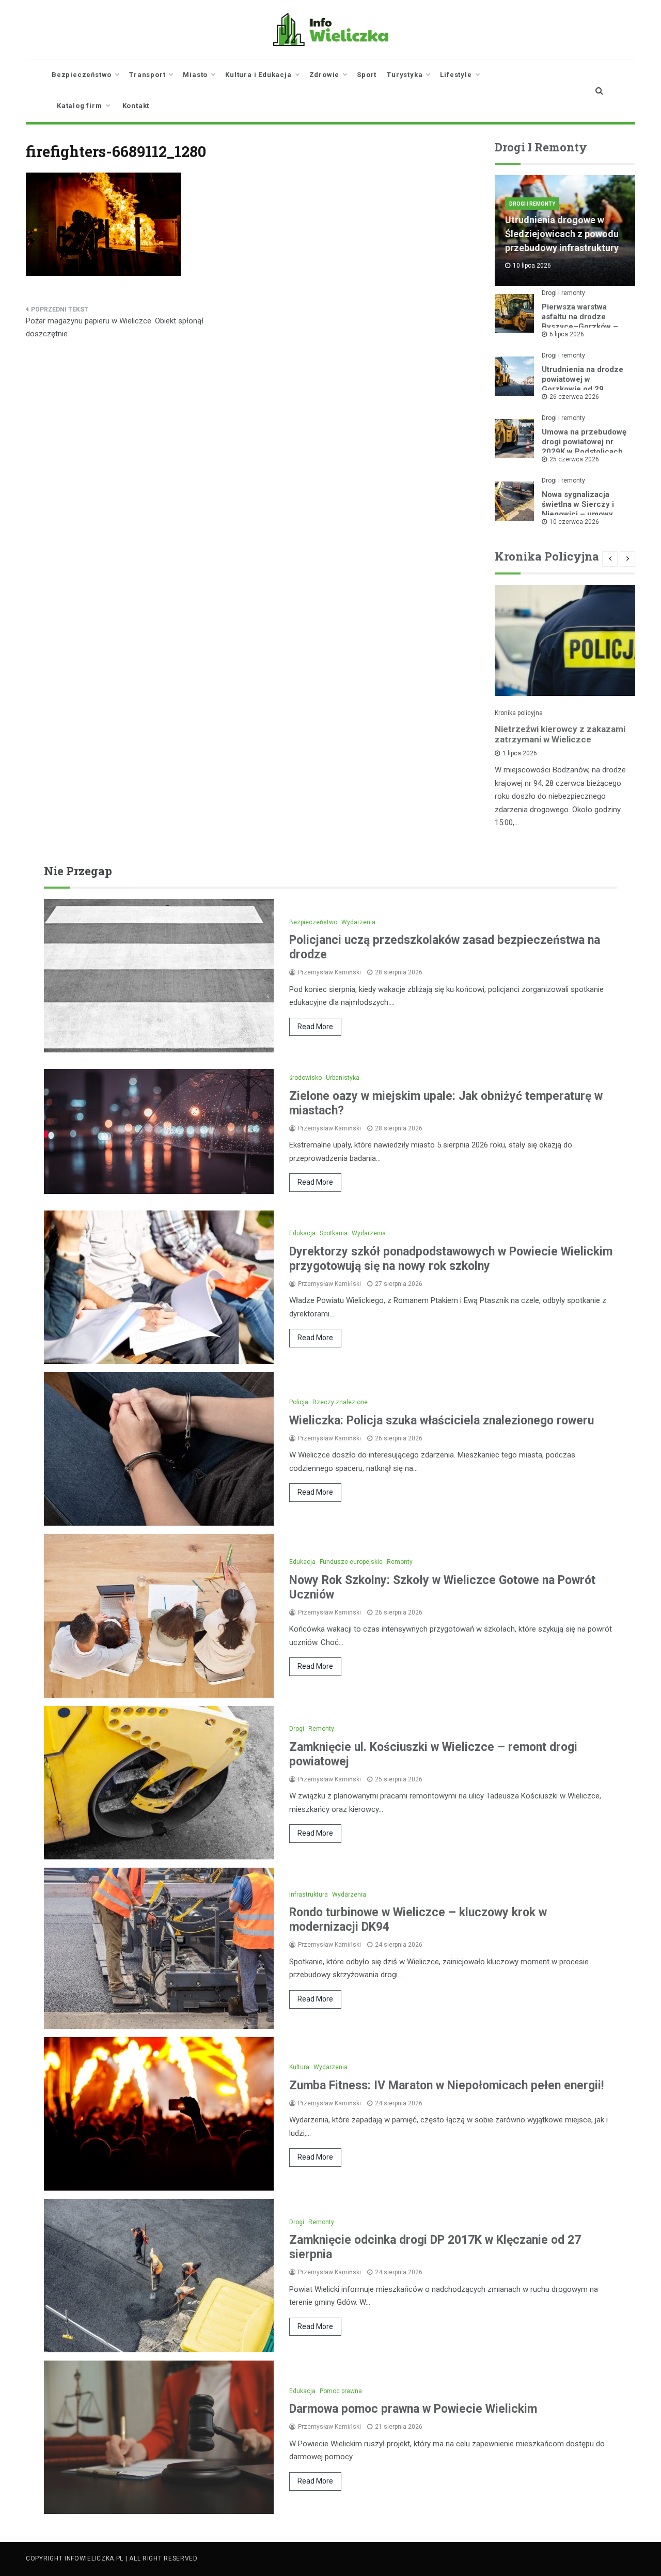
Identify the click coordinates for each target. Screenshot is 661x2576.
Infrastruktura (309, 1895)
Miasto (195, 75)
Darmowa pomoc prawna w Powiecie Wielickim (413, 2409)
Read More (315, 1027)
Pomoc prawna (341, 2391)
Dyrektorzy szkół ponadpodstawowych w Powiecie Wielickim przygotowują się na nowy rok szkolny (451, 1259)
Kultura (299, 2067)
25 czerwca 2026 (574, 459)
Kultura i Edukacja (258, 75)
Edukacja (302, 1233)
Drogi (297, 1729)
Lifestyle (456, 75)
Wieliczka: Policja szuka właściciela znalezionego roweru (442, 1421)
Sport (367, 75)
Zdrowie (325, 75)
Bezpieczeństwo (82, 75)
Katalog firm (80, 106)
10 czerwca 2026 (574, 522)
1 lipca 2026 (520, 753)
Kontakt (136, 106)
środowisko (305, 1078)
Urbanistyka (343, 1078)
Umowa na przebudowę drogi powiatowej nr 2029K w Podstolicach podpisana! (584, 447)
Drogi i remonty (532, 204)
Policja (299, 1402)
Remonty (400, 1562)
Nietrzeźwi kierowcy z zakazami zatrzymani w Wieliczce (560, 734)
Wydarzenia (358, 922)
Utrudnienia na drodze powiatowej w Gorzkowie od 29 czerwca (583, 384)
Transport (147, 75)
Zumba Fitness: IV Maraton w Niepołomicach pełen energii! (446, 2085)
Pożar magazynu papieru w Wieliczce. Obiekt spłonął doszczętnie (115, 328)
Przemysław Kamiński (329, 972)
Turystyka (405, 75)
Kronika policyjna (519, 713)
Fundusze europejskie (351, 1562)
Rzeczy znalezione (340, 1402)
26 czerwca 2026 (574, 397)
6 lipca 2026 (567, 334)
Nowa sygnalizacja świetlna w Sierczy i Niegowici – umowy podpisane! (578, 509)
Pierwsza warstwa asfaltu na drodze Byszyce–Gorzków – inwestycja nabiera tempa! (580, 327)
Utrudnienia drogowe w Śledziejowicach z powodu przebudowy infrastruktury (562, 234)
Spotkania (334, 1233)
